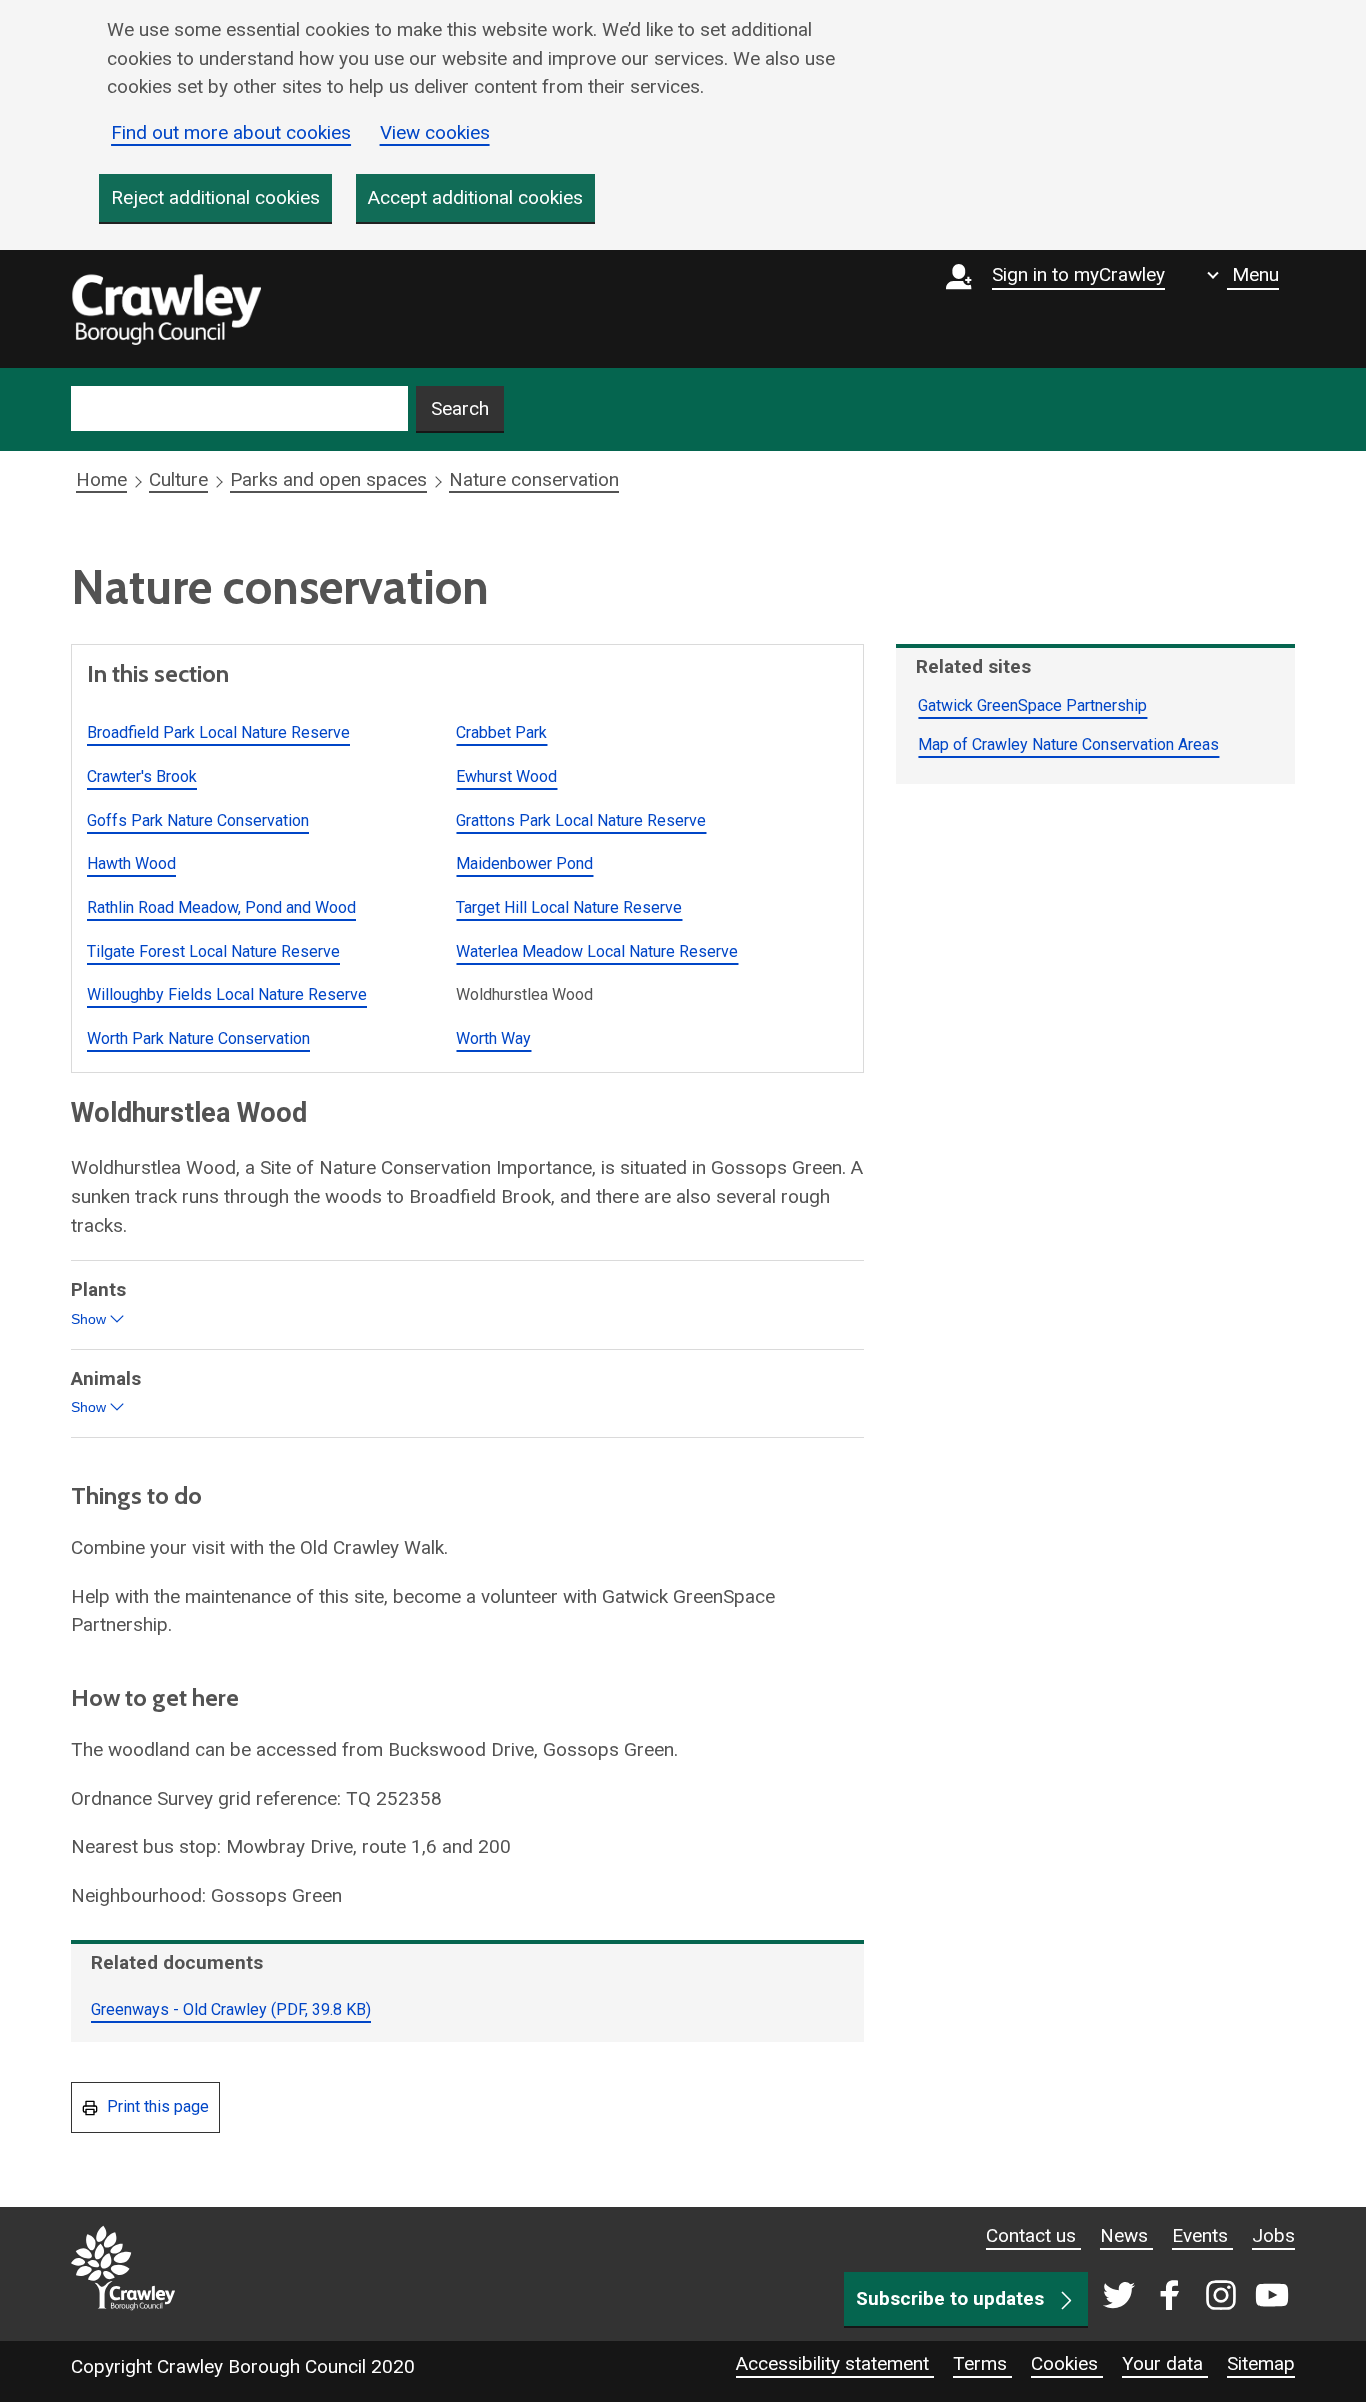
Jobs (1273, 2235)
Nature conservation (534, 479)
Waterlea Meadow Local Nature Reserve (597, 951)
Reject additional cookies (215, 197)
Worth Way (493, 1038)
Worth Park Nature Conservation (198, 1038)
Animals (108, 1393)
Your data (1165, 2363)
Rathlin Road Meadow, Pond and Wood (221, 907)
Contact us (1033, 2235)
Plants (104, 1304)
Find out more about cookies (231, 132)
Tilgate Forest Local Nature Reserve (213, 951)
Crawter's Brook (142, 776)
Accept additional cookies (475, 197)
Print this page (156, 2106)
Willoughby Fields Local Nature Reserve (227, 994)
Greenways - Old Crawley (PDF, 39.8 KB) (231, 2009)
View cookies (435, 132)
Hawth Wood (131, 863)
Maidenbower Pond (524, 863)
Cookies (1067, 2363)
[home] (166, 309)
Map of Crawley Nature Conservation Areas (1068, 744)
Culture (178, 479)
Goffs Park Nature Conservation (198, 820)
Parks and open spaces (328, 479)
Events (1202, 2235)
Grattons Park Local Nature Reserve (581, 820)
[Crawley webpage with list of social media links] (1191, 2297)
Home (101, 479)
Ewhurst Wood (506, 776)
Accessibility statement (835, 2363)
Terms (982, 2363)
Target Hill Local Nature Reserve (569, 907)
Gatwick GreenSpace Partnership (1032, 705)
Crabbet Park (501, 732)
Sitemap (1261, 2363)
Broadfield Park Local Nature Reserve (218, 732)
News (1126, 2235)
